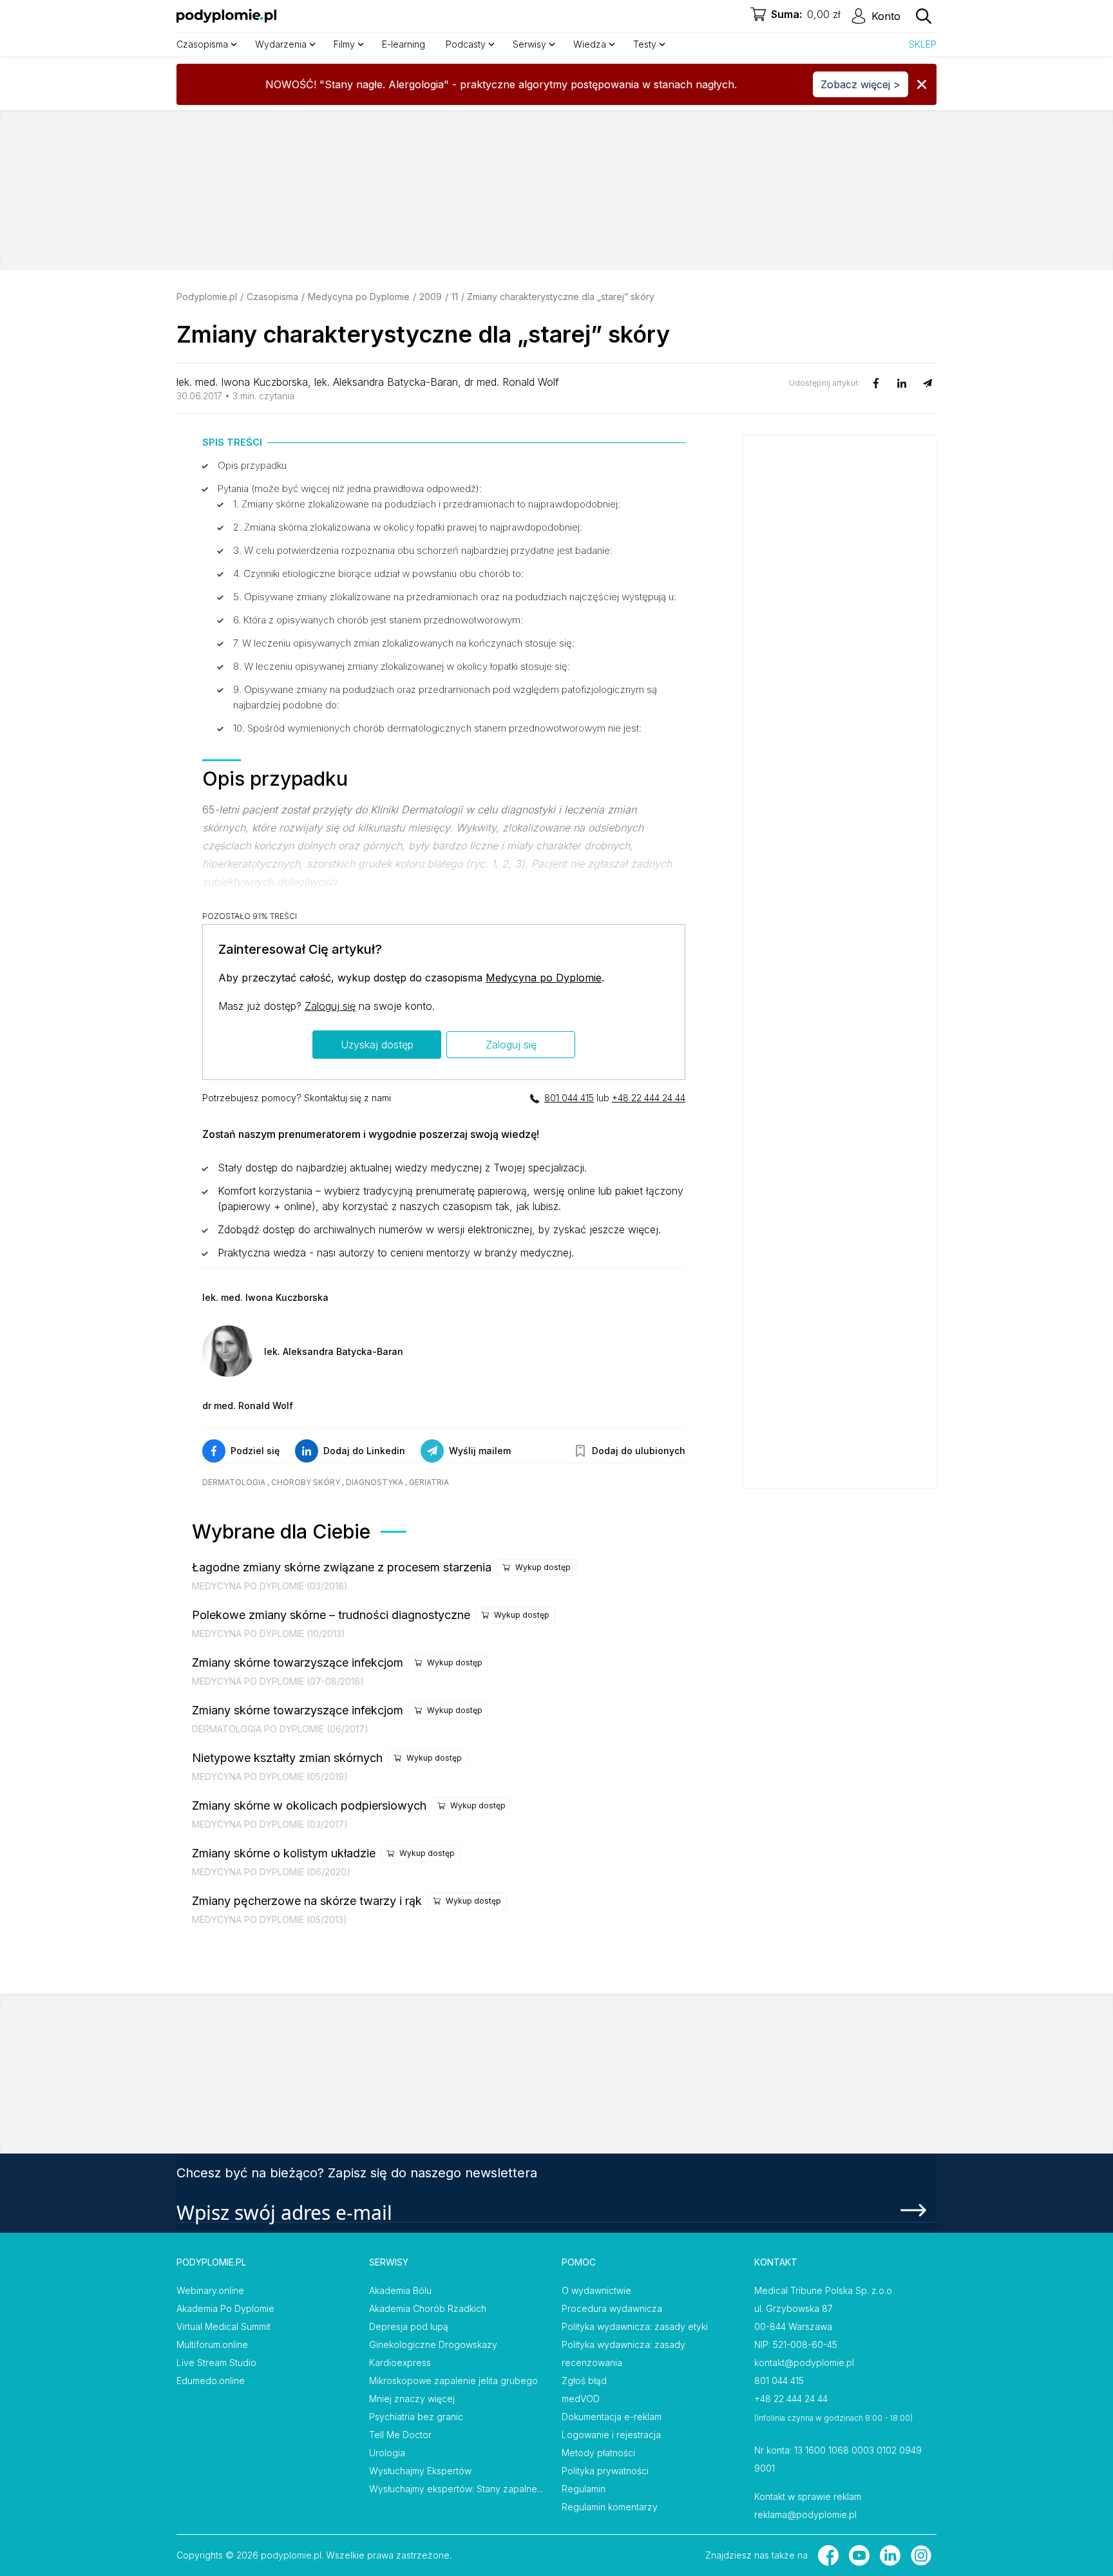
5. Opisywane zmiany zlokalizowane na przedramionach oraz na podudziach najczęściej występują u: (455, 597)
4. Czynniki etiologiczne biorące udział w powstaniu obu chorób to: (378, 573)
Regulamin (584, 2489)
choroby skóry (306, 1482)
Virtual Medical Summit (224, 2326)
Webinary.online (210, 2290)
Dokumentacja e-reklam (612, 2417)
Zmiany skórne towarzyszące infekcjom (298, 1662)
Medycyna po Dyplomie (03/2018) (270, 1586)
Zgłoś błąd (584, 2381)
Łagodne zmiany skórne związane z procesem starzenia (342, 1567)
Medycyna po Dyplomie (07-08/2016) (278, 1681)
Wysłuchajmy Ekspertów (420, 2471)
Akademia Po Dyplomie (225, 2308)
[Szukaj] (924, 16)
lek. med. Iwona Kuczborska (242, 382)
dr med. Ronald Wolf (512, 382)
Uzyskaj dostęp (377, 1045)
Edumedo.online (211, 2381)
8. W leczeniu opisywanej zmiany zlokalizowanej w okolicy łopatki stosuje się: (402, 666)
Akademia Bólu (400, 2290)
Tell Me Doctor (400, 2435)
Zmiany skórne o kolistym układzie (284, 1853)
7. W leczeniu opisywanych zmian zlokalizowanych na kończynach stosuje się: (404, 643)
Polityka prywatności (605, 2471)
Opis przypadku (252, 465)
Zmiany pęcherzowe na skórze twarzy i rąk (307, 1901)
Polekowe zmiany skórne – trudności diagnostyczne (331, 1615)
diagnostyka (375, 1482)
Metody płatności (598, 2453)
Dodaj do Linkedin (364, 1451)
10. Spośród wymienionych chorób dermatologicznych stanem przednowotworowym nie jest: (437, 728)
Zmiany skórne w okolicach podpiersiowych (309, 1805)
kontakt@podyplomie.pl (804, 2363)
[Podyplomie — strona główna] (226, 16)
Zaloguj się (330, 1006)
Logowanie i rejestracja (611, 2435)
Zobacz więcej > (861, 84)
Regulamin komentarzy (610, 2507)
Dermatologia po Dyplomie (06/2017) (280, 1729)
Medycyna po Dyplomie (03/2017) (270, 1824)
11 (455, 297)
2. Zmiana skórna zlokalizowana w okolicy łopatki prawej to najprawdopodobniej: (408, 527)
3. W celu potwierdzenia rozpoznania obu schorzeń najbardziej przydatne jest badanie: (423, 550)
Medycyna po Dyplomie (359, 297)
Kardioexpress (400, 2363)
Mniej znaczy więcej (412, 2399)
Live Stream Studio (216, 2363)
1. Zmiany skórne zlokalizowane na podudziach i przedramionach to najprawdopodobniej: (427, 504)
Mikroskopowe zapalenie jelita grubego (453, 2381)
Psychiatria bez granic (416, 2417)
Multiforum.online (212, 2344)
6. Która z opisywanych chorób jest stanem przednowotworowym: (378, 620)
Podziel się (255, 1451)
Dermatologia (234, 1482)
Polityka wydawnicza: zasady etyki (635, 2326)
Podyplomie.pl (207, 297)
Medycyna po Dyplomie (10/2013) (269, 1634)
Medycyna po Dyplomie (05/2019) (270, 1776)
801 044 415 (569, 1098)
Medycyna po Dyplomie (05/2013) (270, 1919)
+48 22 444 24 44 (649, 1098)
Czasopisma (272, 297)
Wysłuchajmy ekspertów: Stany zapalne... (456, 2489)
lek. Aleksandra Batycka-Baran (386, 382)
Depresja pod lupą (409, 2326)
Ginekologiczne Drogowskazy (433, 2344)
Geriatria (429, 1482)
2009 (431, 297)
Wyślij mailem (480, 1451)
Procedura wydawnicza (612, 2308)
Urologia (387, 2453)
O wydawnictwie (596, 2290)
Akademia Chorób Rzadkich (428, 2308)
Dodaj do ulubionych (639, 1451)
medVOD (581, 2399)
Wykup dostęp (543, 1567)
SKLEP (923, 44)
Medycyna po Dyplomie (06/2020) (271, 1872)
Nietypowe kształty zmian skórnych (287, 1758)
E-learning (404, 44)
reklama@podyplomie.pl (805, 2514)
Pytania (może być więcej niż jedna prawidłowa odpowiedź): (350, 488)
